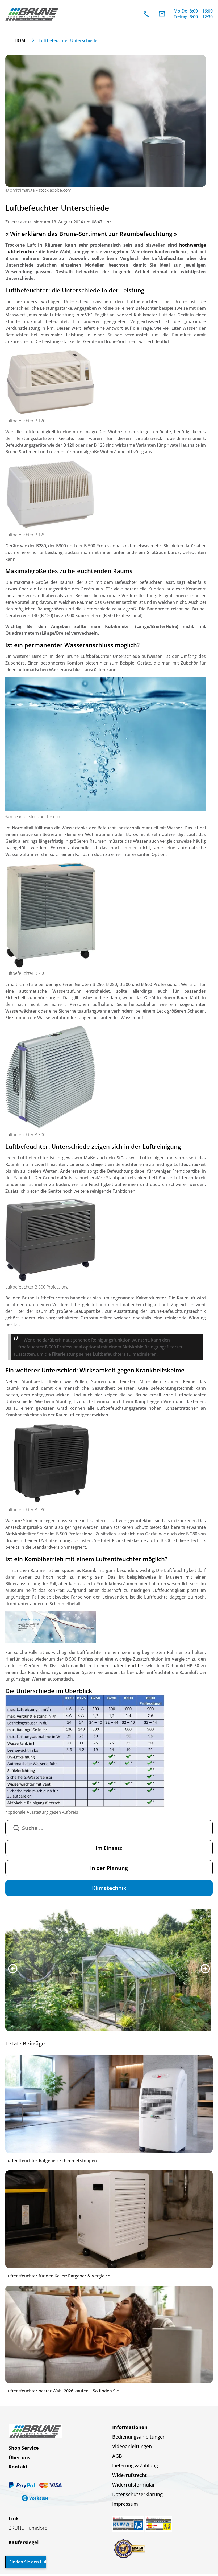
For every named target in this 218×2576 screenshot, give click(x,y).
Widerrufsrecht (129, 2476)
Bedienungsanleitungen (139, 2438)
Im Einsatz (109, 1848)
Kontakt (18, 2468)
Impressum (125, 2505)
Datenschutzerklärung (137, 2496)
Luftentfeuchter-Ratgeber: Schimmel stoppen (51, 2162)
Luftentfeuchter (127, 1666)
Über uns (19, 2459)
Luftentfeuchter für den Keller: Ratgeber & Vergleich (58, 2277)
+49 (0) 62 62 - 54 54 (146, 14)
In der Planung (109, 1868)
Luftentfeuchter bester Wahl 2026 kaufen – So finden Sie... (64, 2392)
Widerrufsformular (134, 2486)
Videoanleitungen (132, 2448)
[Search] (16, 1828)
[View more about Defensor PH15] (109, 1970)
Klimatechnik (109, 1888)
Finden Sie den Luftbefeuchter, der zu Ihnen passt (28, 2562)
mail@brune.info (162, 14)
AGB (117, 2457)
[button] (13, 1969)
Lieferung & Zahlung (135, 2467)
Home (21, 40)
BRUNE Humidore (28, 2529)
